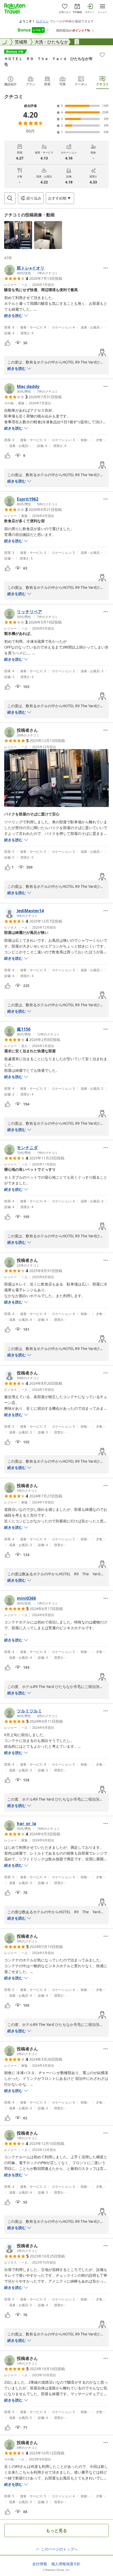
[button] (18, 235)
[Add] (102, 55)
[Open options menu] (106, 268)
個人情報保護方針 (66, 2564)
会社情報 (40, 2564)
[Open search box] (10, 198)
